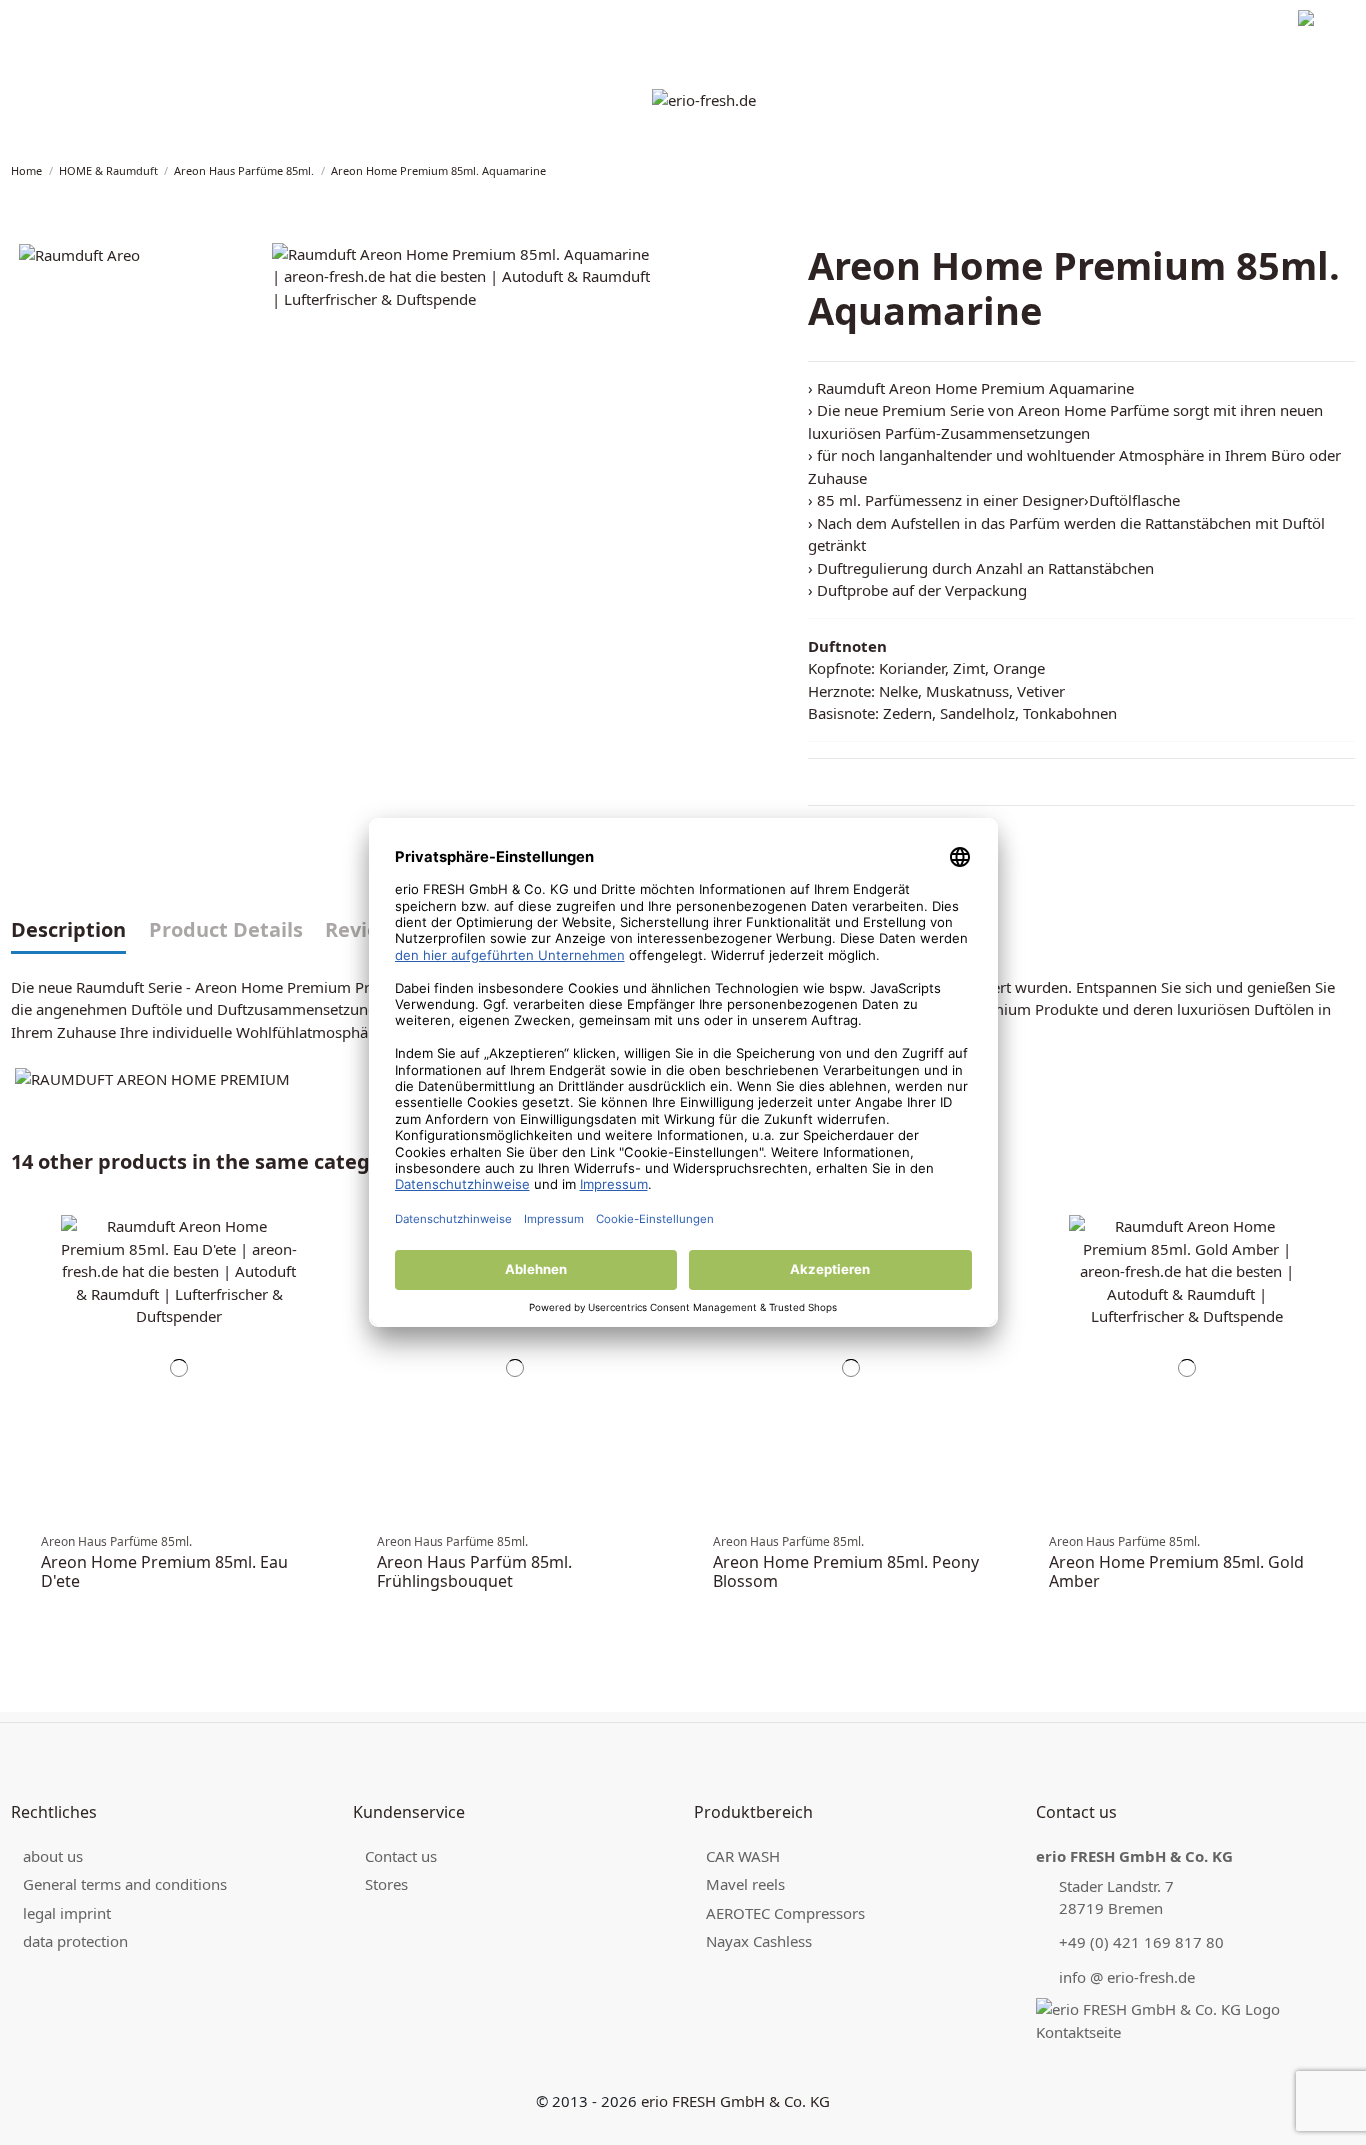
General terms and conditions (125, 1884)
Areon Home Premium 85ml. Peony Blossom (846, 1571)
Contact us (401, 1856)
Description (68, 931)
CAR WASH (743, 1856)
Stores (386, 1884)
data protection (145, 20)
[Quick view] (318, 1282)
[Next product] (1349, 171)
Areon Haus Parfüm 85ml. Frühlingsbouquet (474, 1571)
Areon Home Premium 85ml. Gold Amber (1176, 1571)
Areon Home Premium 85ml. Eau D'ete (164, 1571)
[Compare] (318, 1246)
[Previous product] (1335, 171)
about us (53, 1856)
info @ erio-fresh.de (1127, 1977)
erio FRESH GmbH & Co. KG (735, 2101)
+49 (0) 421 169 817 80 (1141, 1942)
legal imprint (47, 20)
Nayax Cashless (759, 1941)
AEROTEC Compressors (785, 1913)
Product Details (226, 931)
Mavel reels (745, 1884)
